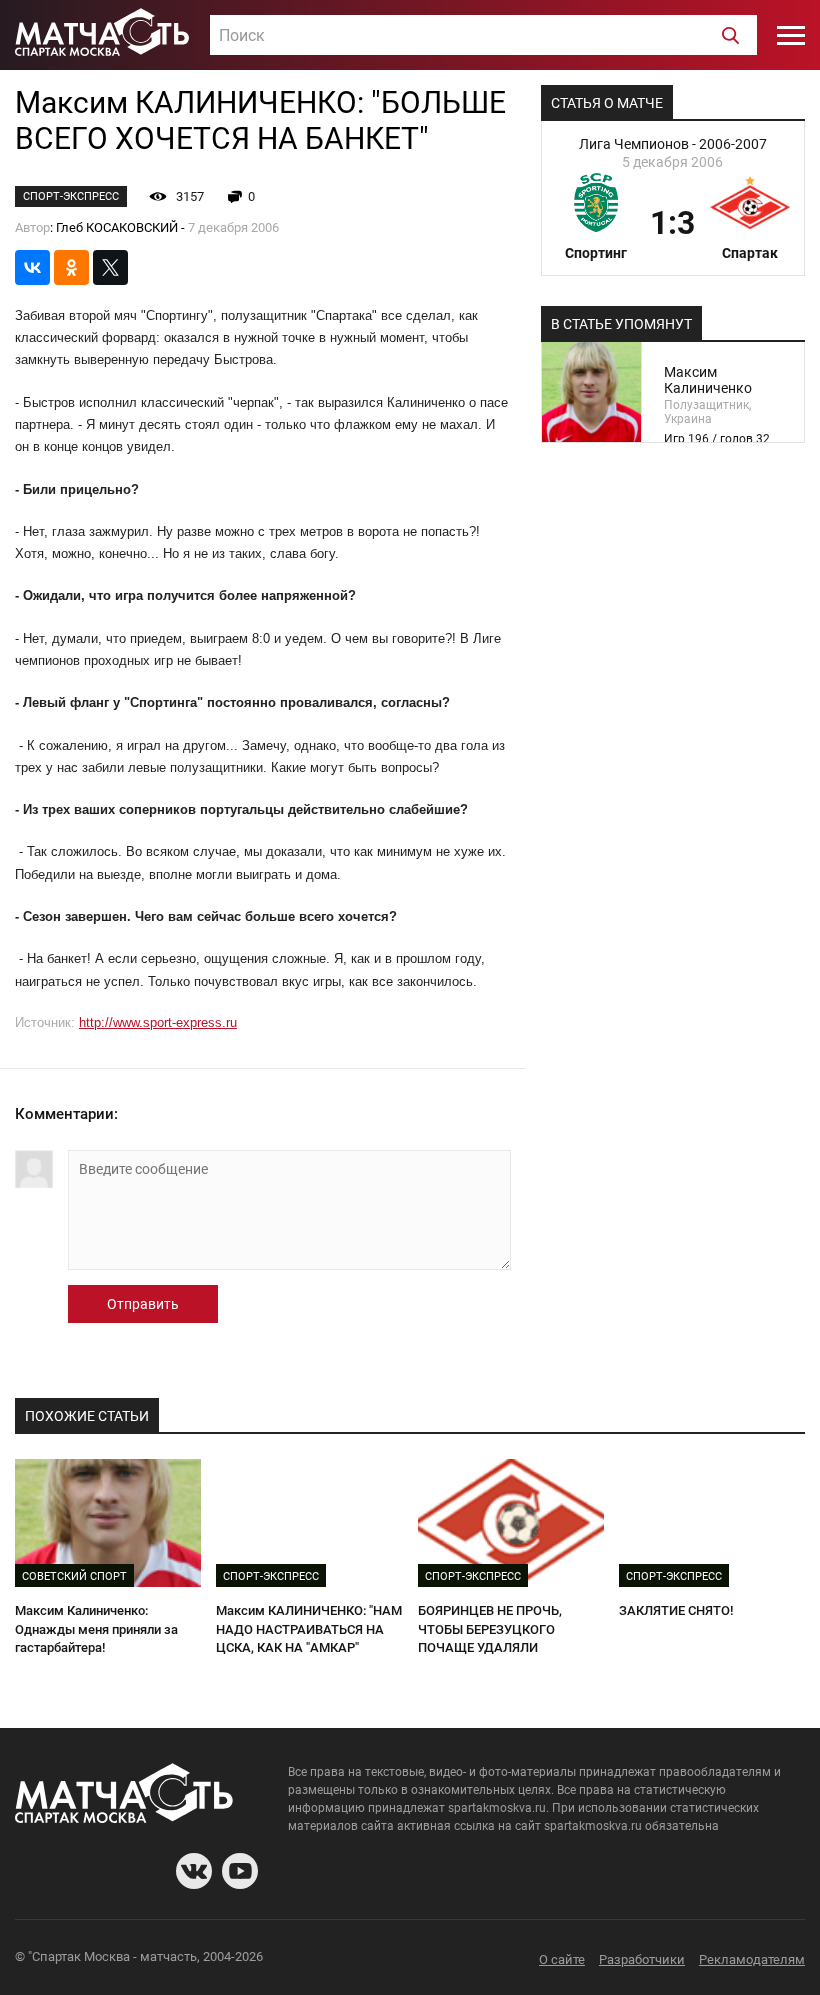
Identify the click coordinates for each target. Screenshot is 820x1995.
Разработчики (642, 1959)
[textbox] (483, 36)
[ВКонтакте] (32, 267)
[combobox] (483, 35)
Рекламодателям (752, 1959)
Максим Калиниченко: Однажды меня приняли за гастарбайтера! (96, 1629)
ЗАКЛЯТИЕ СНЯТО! (676, 1610)
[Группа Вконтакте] (194, 1871)
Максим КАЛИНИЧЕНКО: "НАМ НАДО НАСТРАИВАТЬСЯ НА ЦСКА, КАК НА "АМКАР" (309, 1629)
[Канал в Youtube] (240, 1871)
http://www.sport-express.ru (158, 1022)
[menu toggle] (791, 35)
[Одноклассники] (71, 267)
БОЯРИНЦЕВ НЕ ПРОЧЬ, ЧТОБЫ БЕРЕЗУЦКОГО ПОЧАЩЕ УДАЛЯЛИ (490, 1629)
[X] (110, 267)
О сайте (562, 1959)
